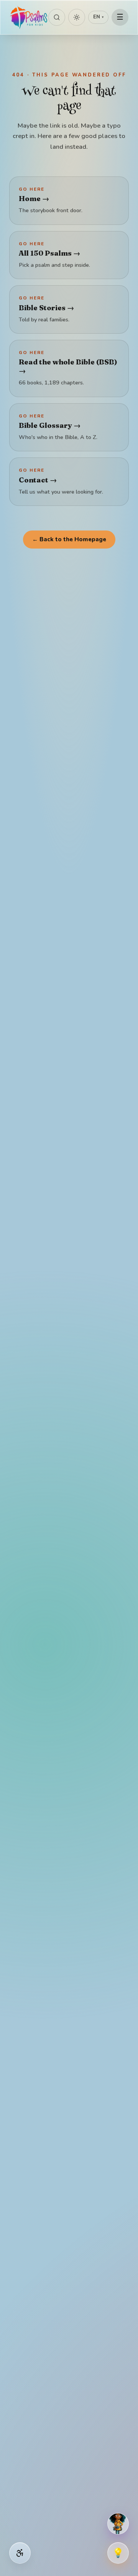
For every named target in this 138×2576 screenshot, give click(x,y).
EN (98, 17)
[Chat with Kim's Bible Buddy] (118, 2524)
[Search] (57, 17)
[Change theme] (77, 17)
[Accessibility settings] (20, 2553)
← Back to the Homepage (69, 539)
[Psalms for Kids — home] (29, 17)
